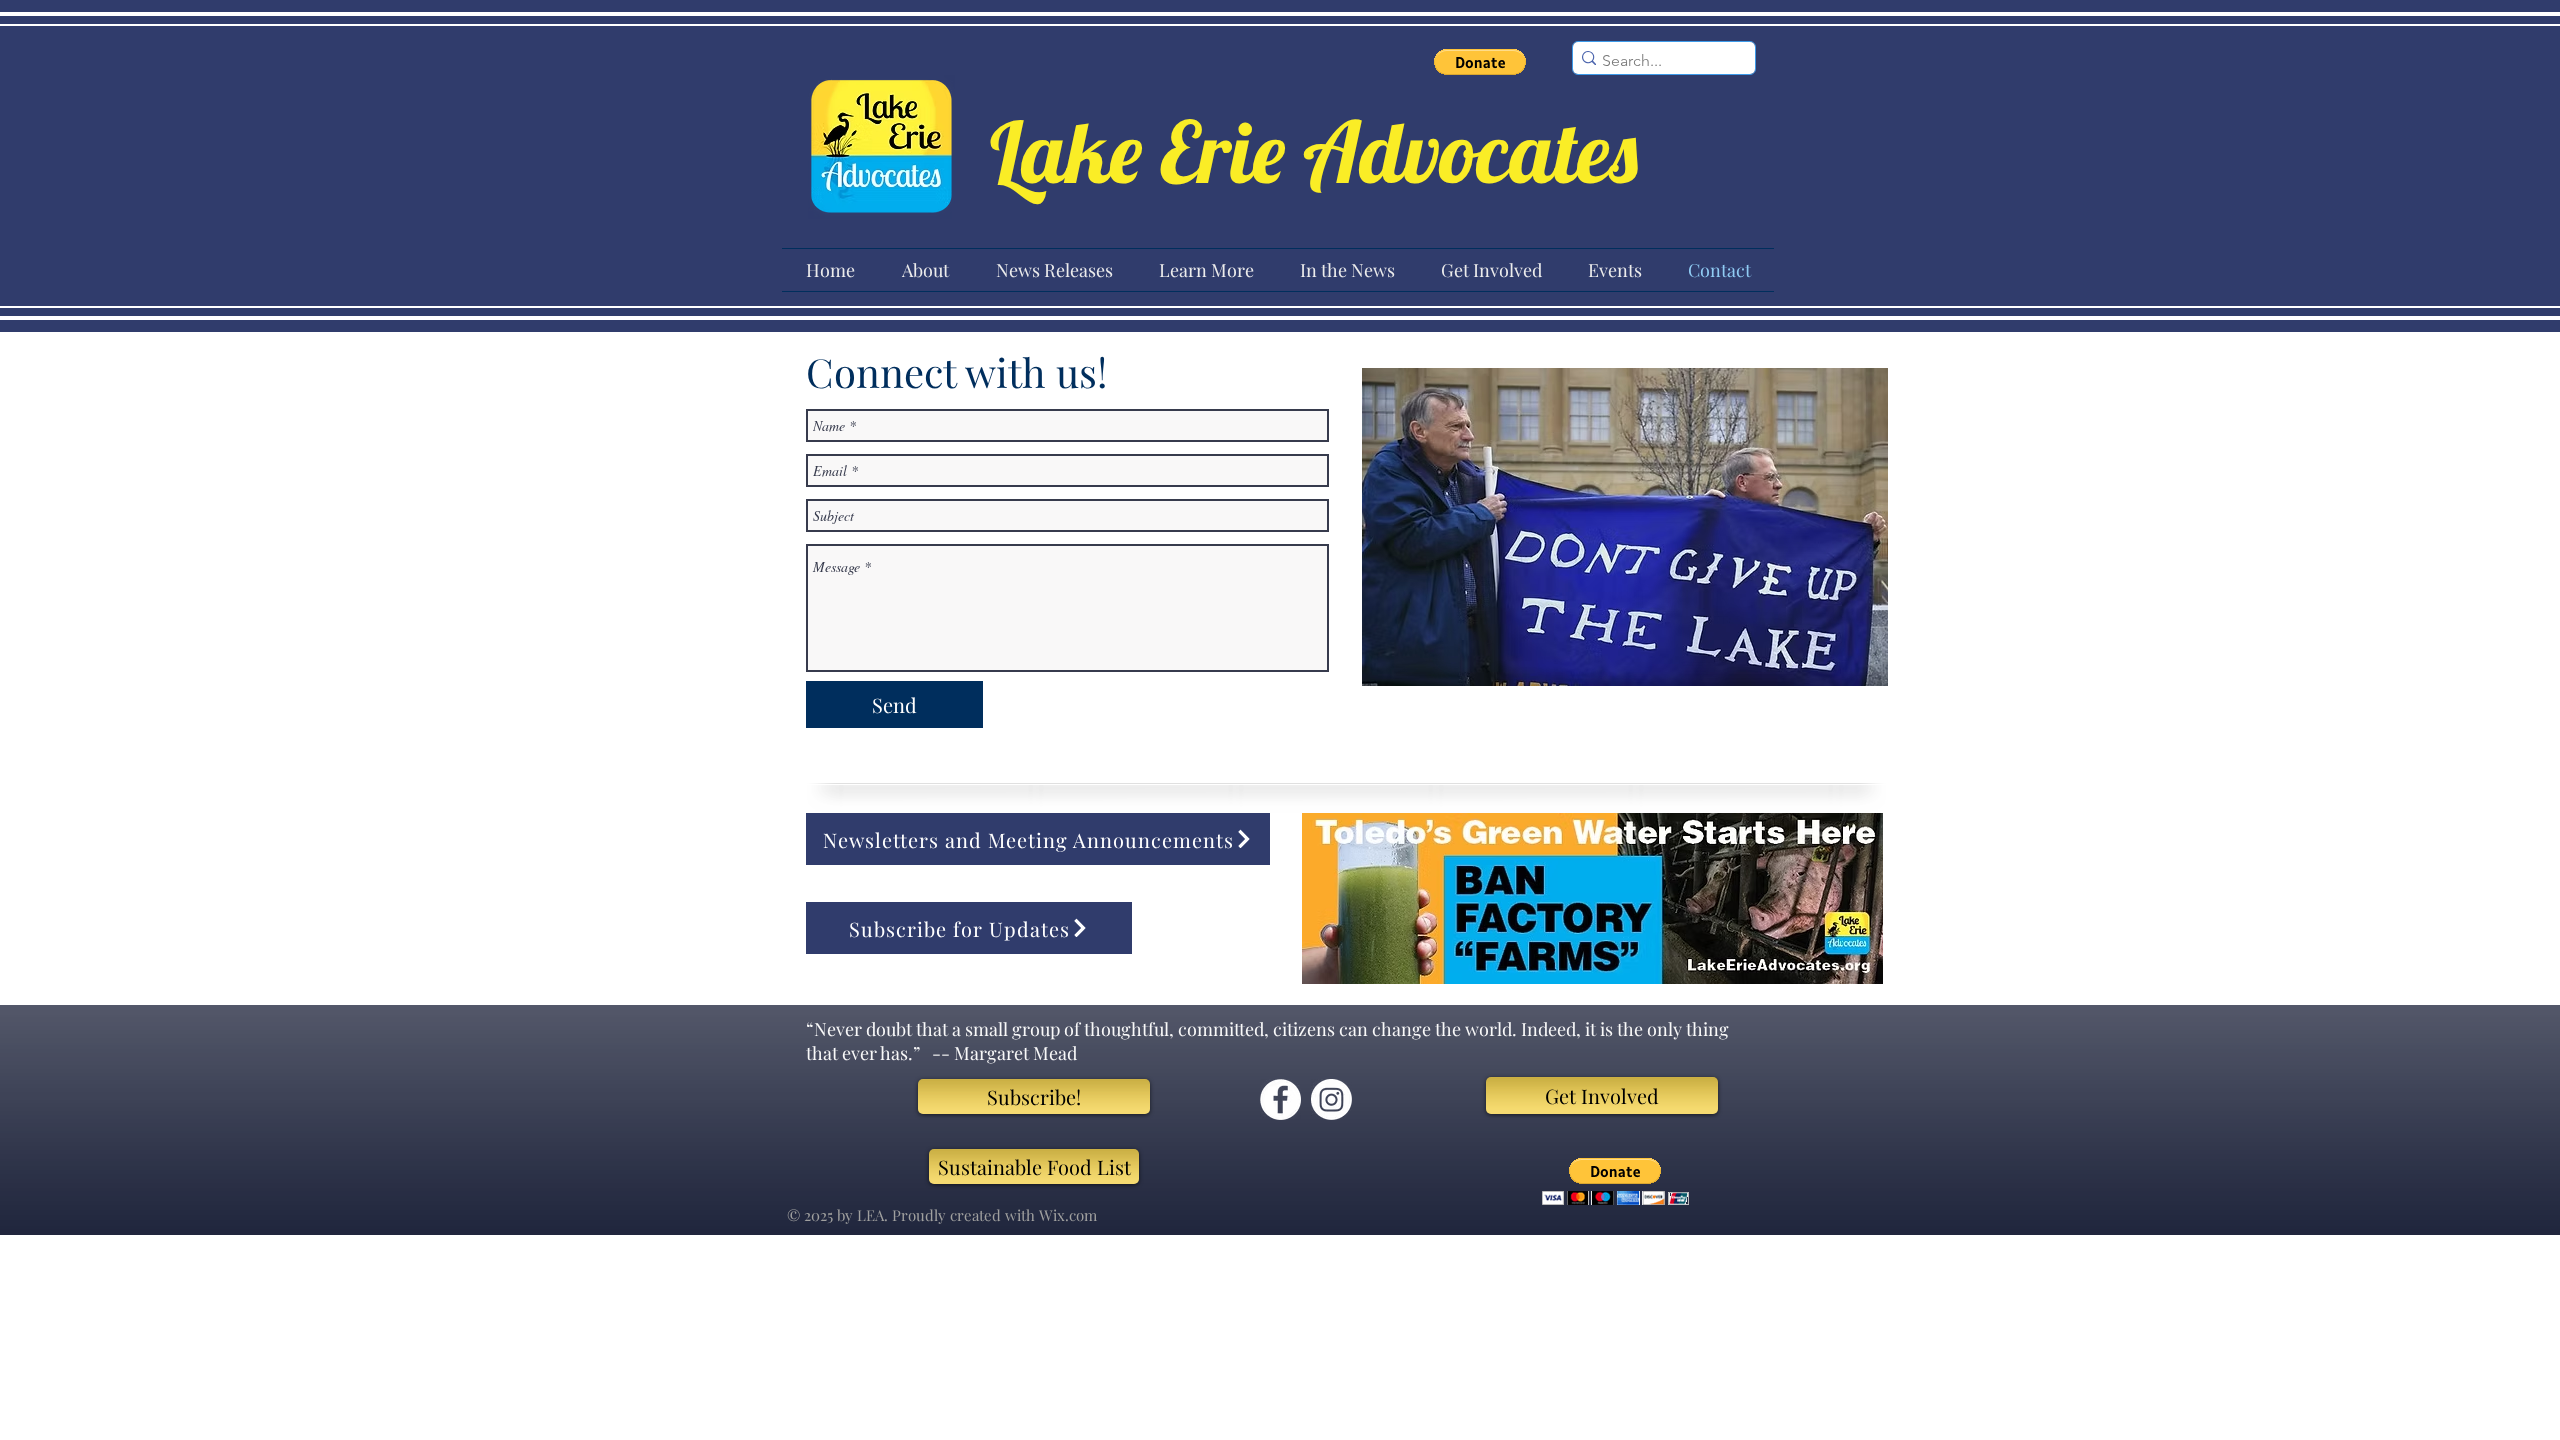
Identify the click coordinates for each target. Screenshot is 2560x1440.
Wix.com (1068, 1215)
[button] (1480, 62)
